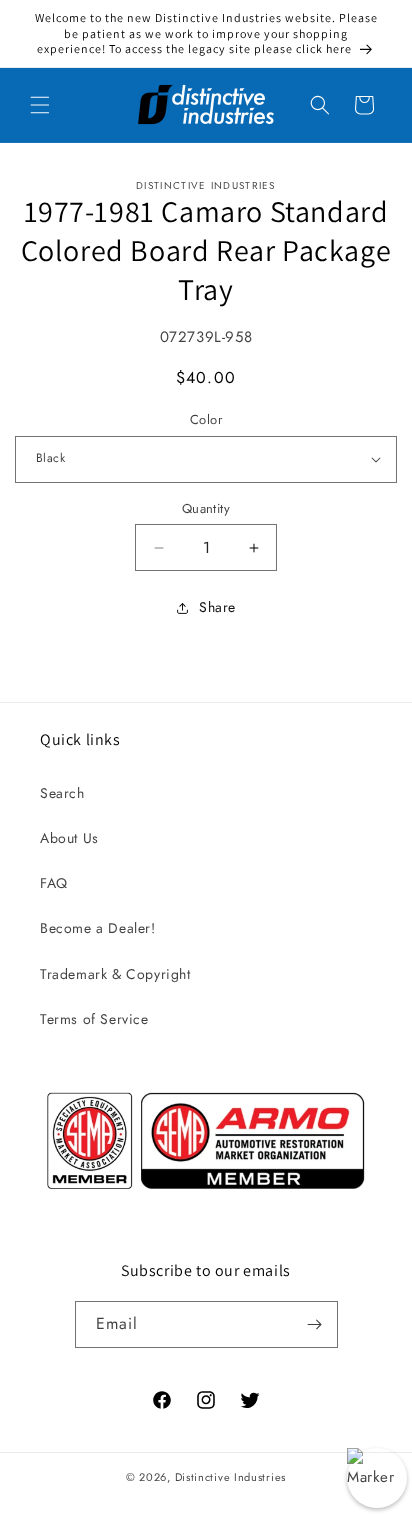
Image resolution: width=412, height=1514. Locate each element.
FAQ (54, 883)
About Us (69, 838)
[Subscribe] (315, 1324)
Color (206, 419)
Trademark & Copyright (115, 974)
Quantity (206, 508)
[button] (40, 105)
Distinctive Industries (230, 1477)
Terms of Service (94, 1019)
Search (62, 793)
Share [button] (217, 607)
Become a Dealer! (98, 928)
